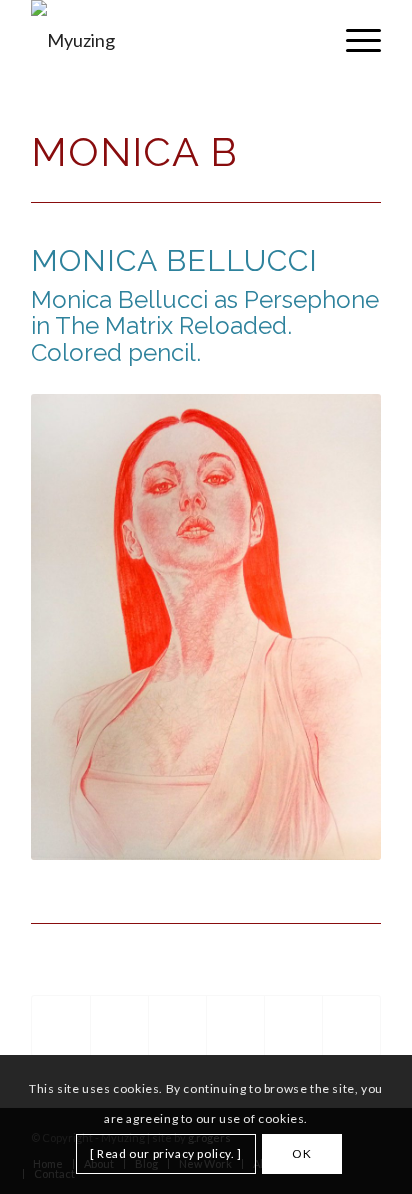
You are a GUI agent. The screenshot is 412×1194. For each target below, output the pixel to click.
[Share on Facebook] (61, 1026)
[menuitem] (353, 40)
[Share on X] (119, 1026)
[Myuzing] (171, 40)
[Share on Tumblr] (235, 1026)
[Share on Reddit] (293, 1026)
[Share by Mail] (351, 1026)
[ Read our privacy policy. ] (166, 1153)
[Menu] (353, 40)
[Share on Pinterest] (177, 1026)
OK (301, 1153)
